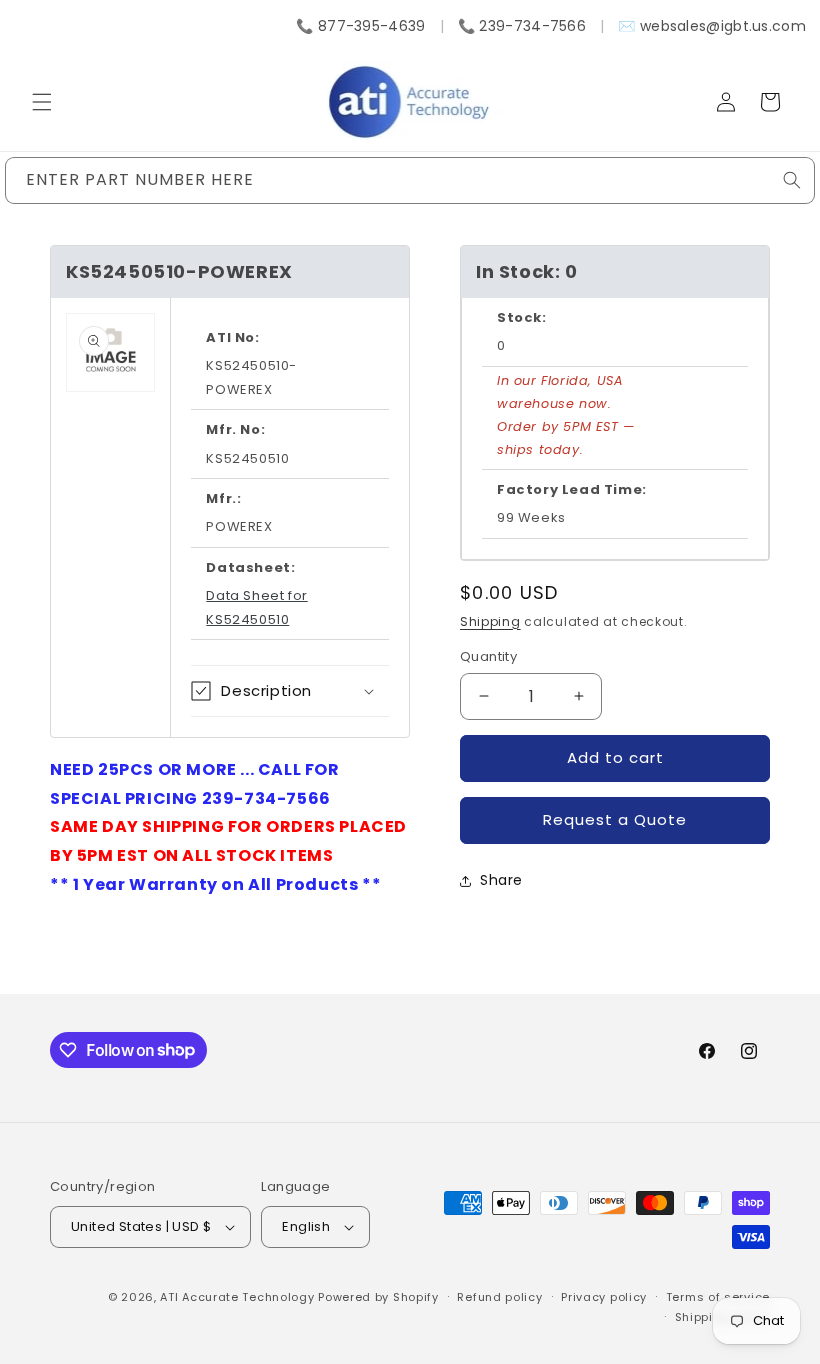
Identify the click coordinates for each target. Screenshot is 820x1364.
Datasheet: (250, 567)
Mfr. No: (235, 429)
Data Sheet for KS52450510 (256, 607)
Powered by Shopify (378, 1297)
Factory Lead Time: (572, 489)
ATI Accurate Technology (239, 1297)
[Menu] (42, 102)
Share (501, 880)
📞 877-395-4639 (360, 26)
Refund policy (499, 1297)
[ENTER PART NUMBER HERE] (792, 180)
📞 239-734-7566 (522, 26)
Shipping (490, 621)
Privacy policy (604, 1297)
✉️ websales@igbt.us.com (712, 26)
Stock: (522, 317)
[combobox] (410, 180)
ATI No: (232, 337)
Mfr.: (223, 498)
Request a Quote (615, 819)
